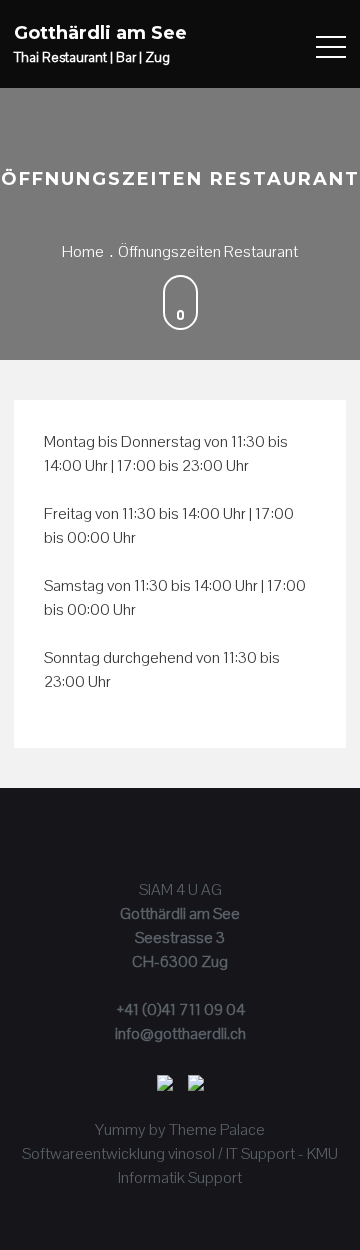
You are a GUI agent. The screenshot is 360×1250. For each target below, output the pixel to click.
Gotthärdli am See (100, 33)
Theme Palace (217, 1129)
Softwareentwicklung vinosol (118, 1153)
